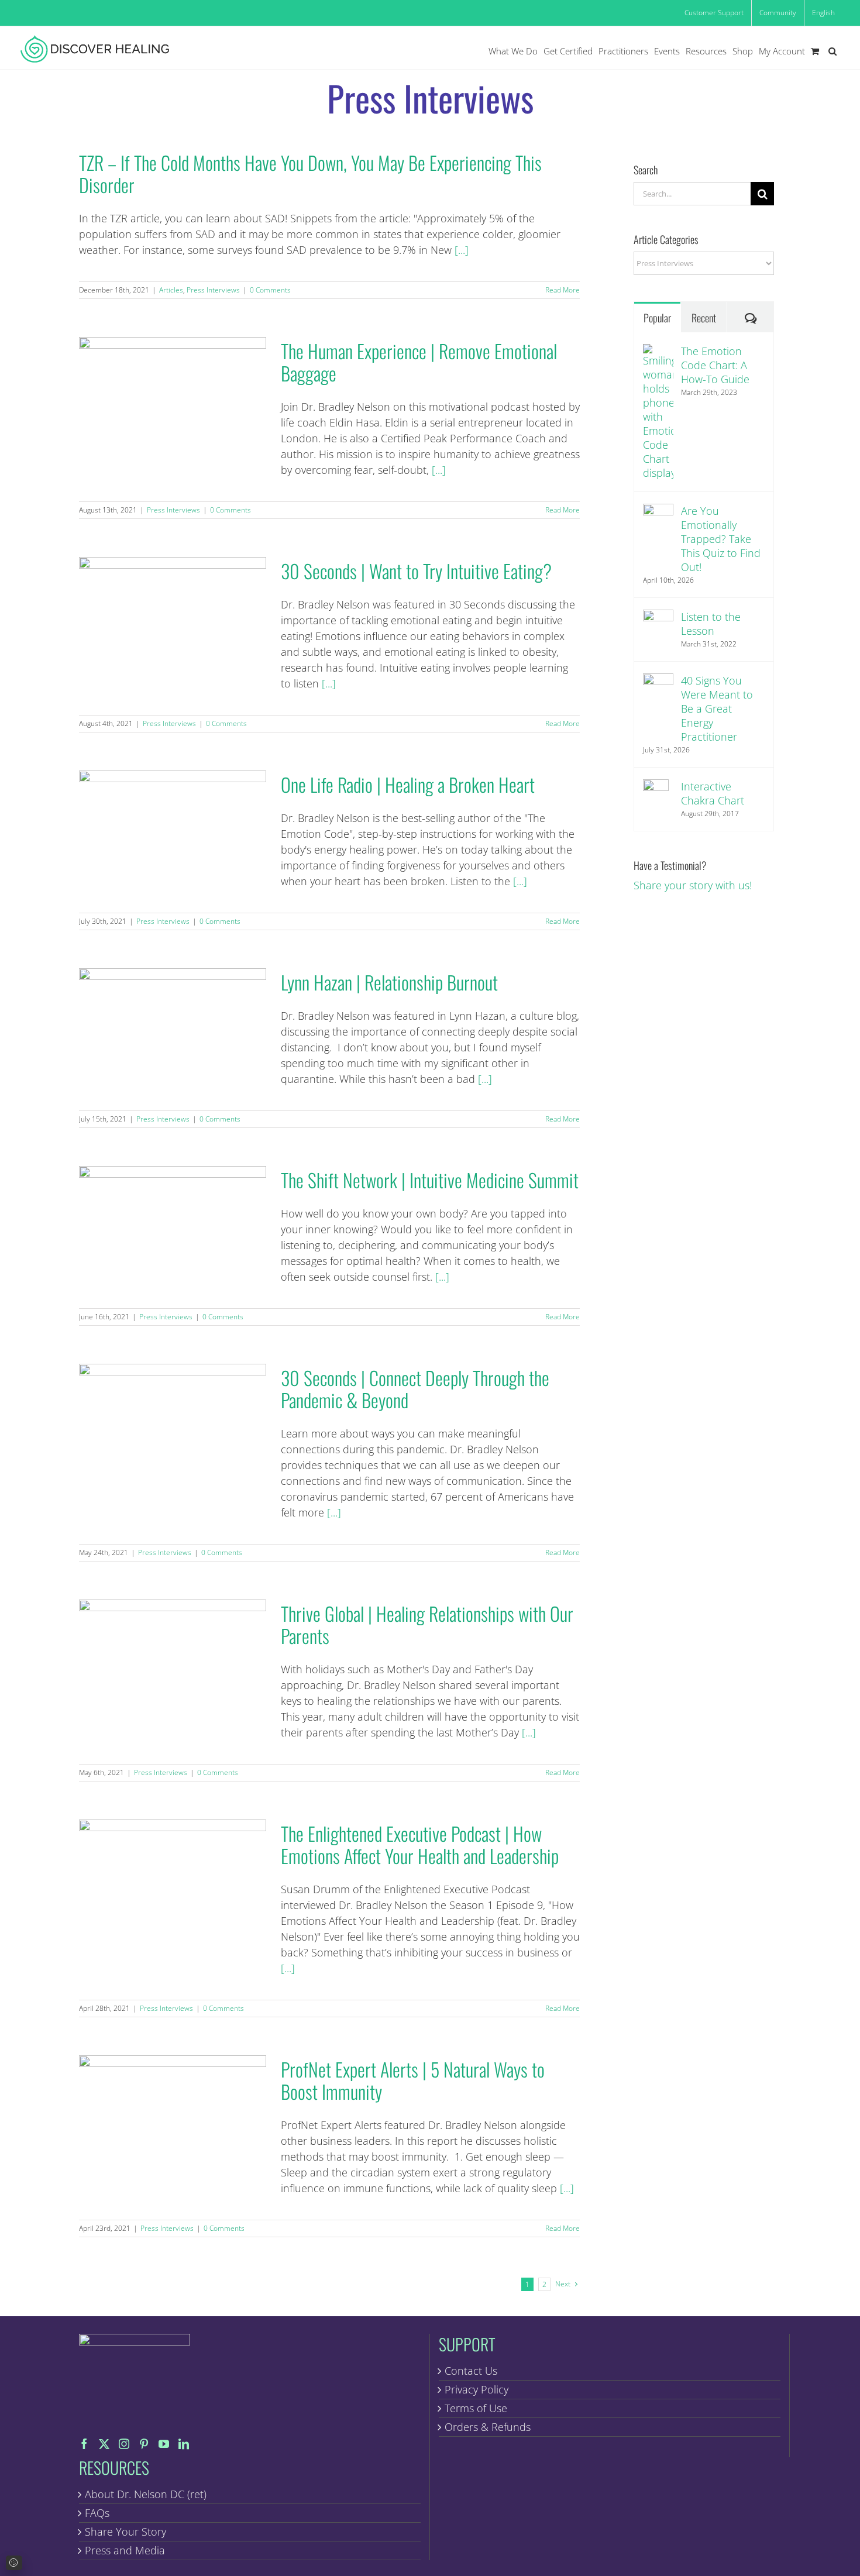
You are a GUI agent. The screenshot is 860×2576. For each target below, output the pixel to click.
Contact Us (471, 2371)
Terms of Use (476, 2408)
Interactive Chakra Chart (713, 793)
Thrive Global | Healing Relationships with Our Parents (172, 1658)
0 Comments (270, 290)
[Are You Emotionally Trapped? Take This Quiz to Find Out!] (658, 511)
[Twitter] (104, 2444)
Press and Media (125, 2550)
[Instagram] (124, 2444)
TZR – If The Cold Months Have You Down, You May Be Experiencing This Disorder (310, 173)
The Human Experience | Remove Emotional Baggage (172, 396)
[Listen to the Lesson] (658, 617)
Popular (657, 318)
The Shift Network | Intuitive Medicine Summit (172, 1225)
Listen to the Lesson (711, 624)
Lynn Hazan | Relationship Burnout (172, 1027)
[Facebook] (84, 2444)
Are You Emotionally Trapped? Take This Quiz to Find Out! (721, 539)
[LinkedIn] (184, 2444)
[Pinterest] (144, 2444)
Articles (171, 290)
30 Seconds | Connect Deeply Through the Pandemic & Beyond (172, 1423)
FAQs (97, 2513)
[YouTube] (164, 2444)
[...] (462, 250)
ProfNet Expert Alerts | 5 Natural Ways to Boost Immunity (172, 2114)
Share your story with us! (693, 885)
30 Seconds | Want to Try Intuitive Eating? (172, 616)
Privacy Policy (477, 2389)
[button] (833, 51)
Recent (704, 318)
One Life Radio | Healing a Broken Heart (172, 829)
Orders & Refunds (488, 2427)
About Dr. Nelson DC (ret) (146, 2494)
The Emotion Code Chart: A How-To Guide (715, 365)
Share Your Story (125, 2532)
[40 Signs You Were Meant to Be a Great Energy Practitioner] (658, 681)
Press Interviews (213, 290)
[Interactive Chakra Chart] (656, 787)
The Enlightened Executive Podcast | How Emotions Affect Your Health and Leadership (172, 1878)
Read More (563, 290)
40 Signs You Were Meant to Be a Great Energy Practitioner (717, 709)
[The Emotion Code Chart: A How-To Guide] (658, 352)
